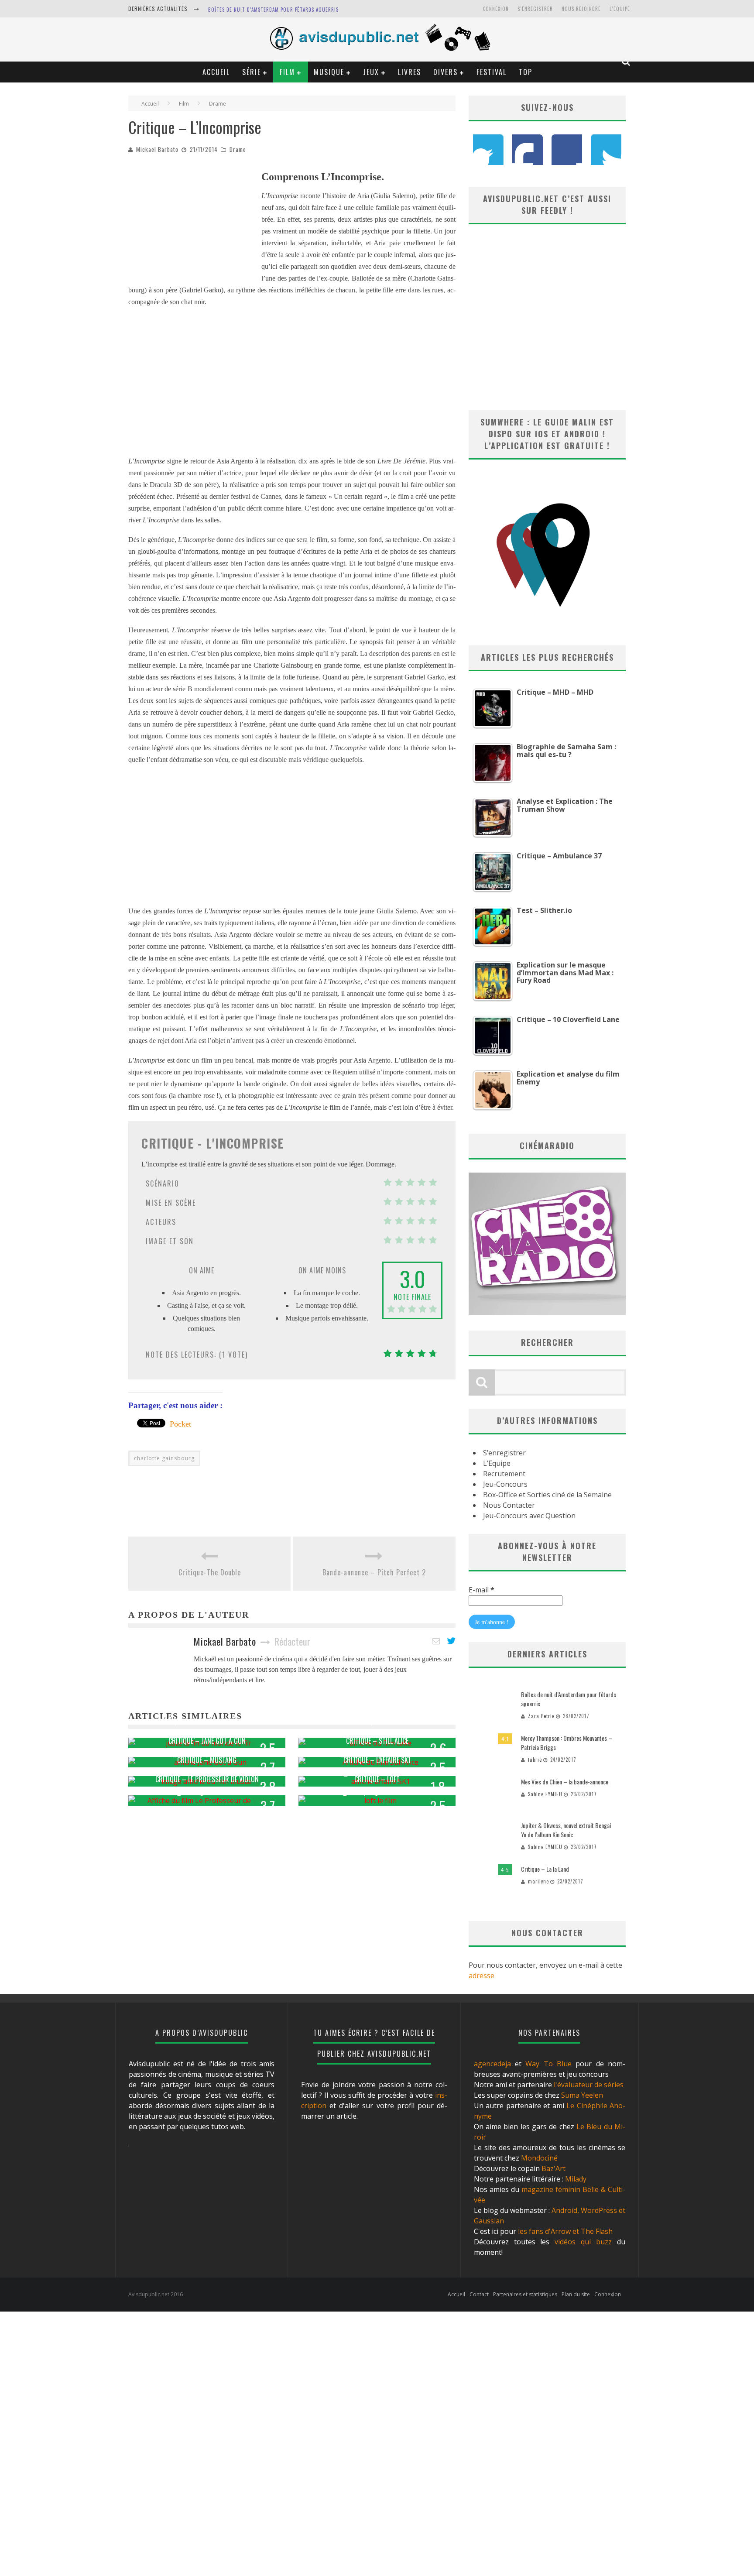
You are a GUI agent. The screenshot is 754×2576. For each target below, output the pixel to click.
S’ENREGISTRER (535, 9)
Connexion (496, 9)
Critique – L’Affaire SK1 (377, 1760)
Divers (446, 72)
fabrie (535, 1760)
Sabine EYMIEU (545, 1794)
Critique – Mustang (207, 1760)
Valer (191, 1793)
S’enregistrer (504, 1453)
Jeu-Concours (505, 1484)
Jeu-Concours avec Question (529, 1516)
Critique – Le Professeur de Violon (207, 1779)
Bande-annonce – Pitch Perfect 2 (374, 1572)
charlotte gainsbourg (164, 1458)
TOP (526, 72)
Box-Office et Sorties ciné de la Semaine (547, 1495)
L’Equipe (620, 9)
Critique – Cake (377, 1722)
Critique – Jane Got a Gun (207, 1741)
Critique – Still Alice (377, 1741)
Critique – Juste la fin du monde (207, 1722)
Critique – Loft (377, 1779)
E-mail (482, 1590)
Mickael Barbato (157, 149)
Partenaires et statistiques (525, 2294)
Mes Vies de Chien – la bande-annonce (565, 1782)
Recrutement (504, 1474)
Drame (238, 149)
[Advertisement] (194, 222)
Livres (410, 72)
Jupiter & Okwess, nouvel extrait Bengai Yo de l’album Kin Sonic (566, 1830)
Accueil (216, 72)
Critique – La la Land (545, 1869)
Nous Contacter (509, 1505)
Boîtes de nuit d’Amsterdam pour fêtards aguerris (273, 10)
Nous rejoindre (581, 9)
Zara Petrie (541, 1716)
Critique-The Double (210, 1572)
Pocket (180, 1424)
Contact (479, 2294)
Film (287, 72)
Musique (329, 72)
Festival (492, 72)
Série (252, 72)
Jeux (371, 72)
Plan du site (576, 2294)
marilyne (361, 1793)
